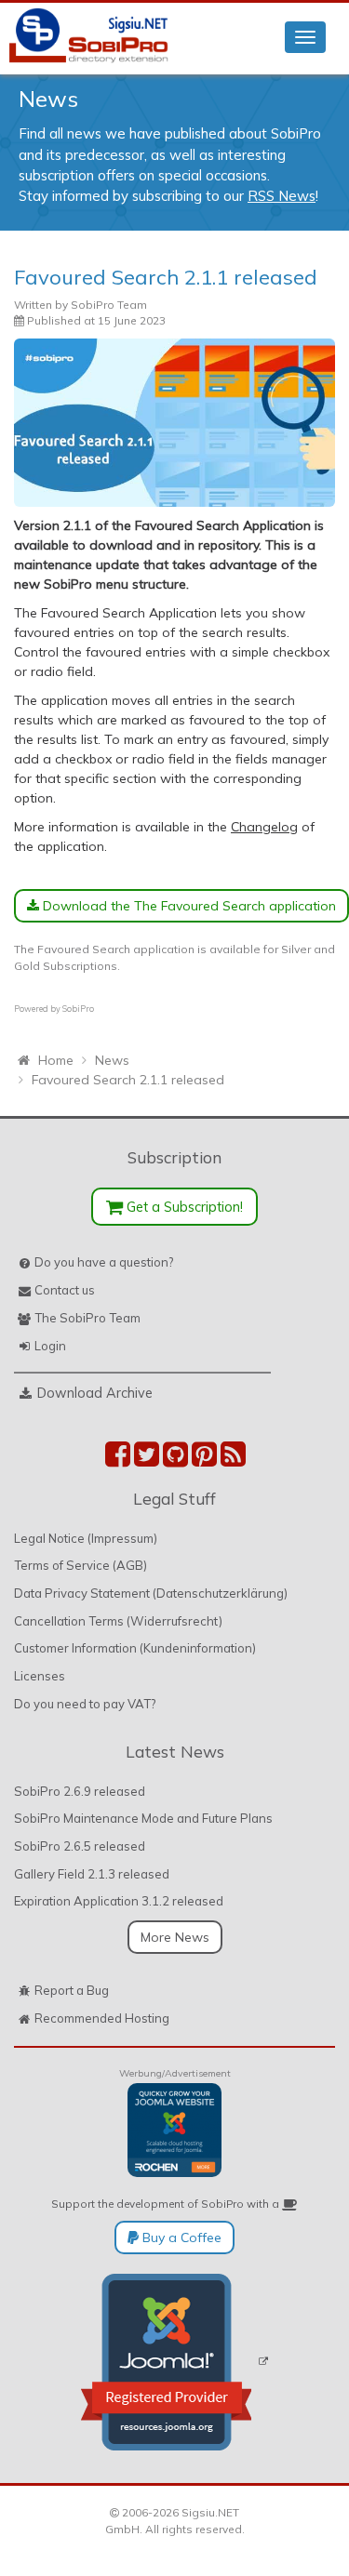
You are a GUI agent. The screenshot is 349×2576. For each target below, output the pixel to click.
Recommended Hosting (102, 2018)
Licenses (40, 1676)
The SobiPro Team (87, 1318)
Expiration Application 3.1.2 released (119, 1901)
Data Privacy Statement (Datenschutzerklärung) (151, 1593)
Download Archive (95, 1393)
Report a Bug (72, 1990)
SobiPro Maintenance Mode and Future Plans (143, 1818)
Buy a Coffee (180, 2237)
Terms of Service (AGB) (81, 1565)
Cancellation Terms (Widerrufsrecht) (118, 1621)
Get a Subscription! (183, 1207)
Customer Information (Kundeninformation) (135, 1648)
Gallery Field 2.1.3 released (92, 1874)
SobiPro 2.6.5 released (80, 1846)
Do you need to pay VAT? (85, 1704)
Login (50, 1346)
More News (175, 1937)
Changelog (264, 827)
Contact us (65, 1290)
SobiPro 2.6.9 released (80, 1791)
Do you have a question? (104, 1262)
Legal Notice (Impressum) (86, 1538)
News (48, 99)
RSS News (282, 196)
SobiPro (78, 1009)
